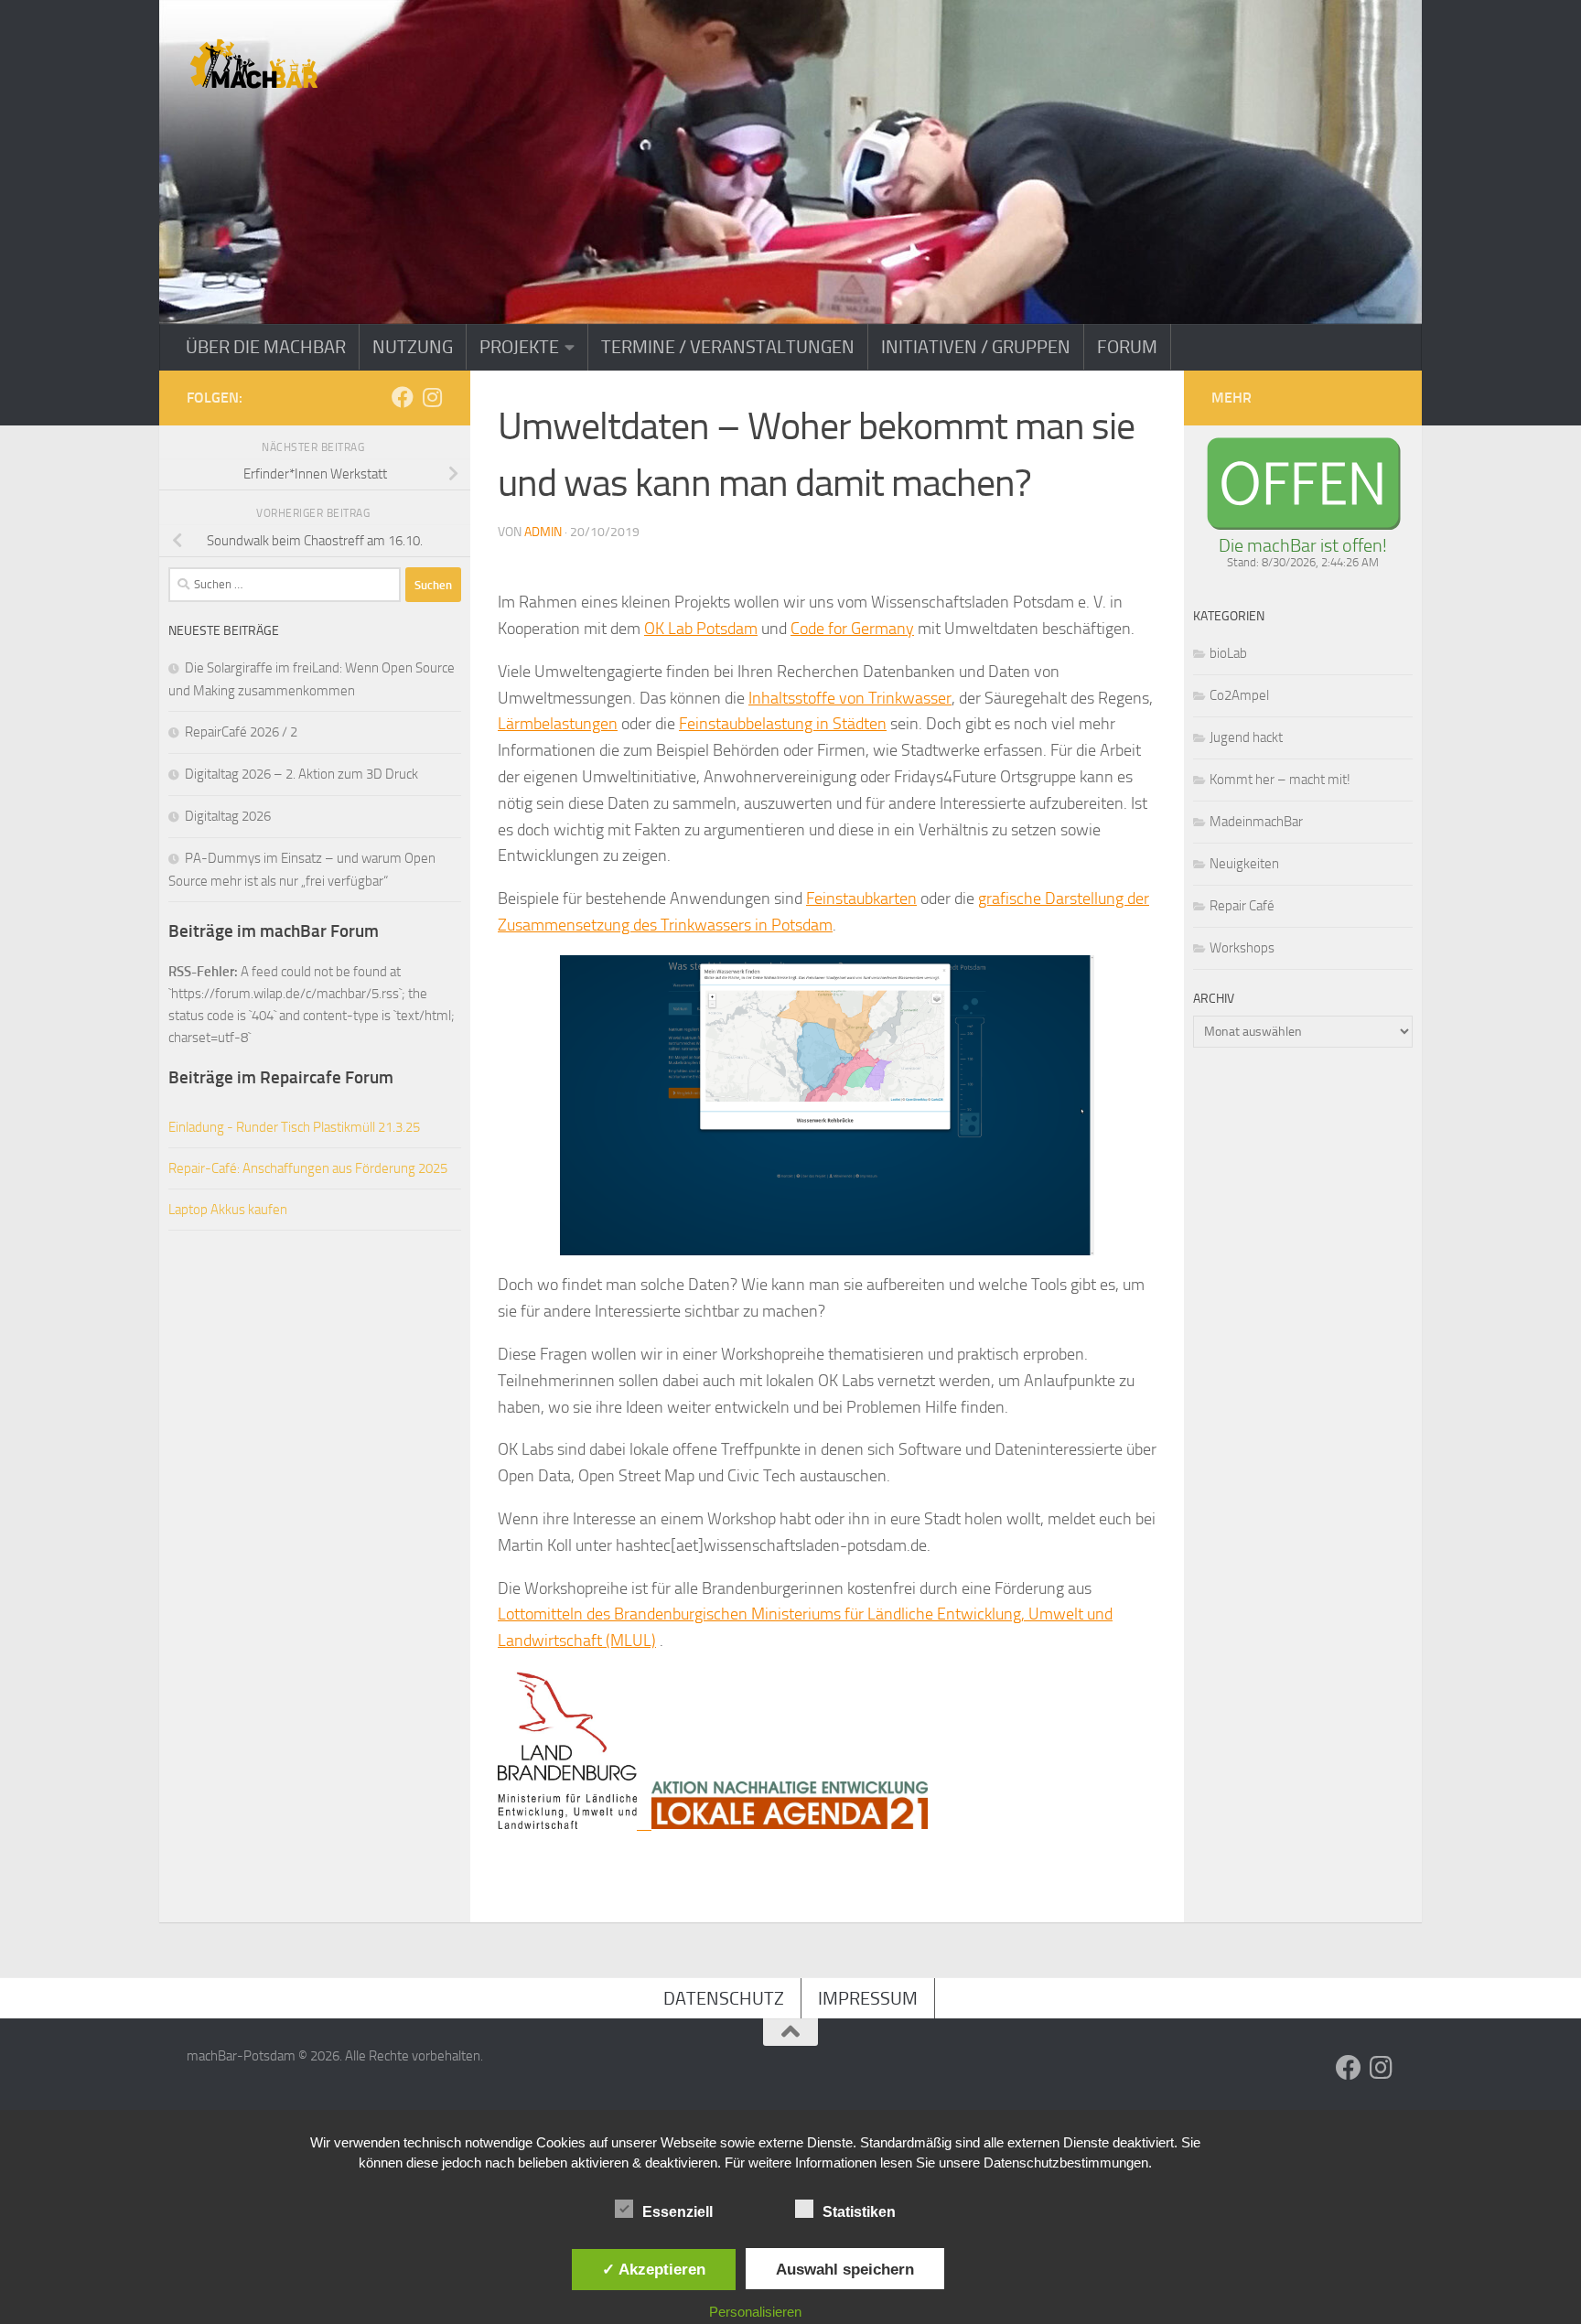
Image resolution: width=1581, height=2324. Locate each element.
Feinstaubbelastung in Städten (783, 724)
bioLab (1228, 653)
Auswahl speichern (845, 2269)
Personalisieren (755, 2312)
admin (543, 532)
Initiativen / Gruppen (976, 347)
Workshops (1242, 948)
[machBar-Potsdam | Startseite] (254, 64)
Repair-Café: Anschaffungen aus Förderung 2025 (308, 1168)
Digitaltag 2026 (228, 816)
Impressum (868, 1998)
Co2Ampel (1239, 695)
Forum (1127, 347)
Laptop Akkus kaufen (228, 1210)
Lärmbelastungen (558, 724)
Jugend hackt (1246, 737)
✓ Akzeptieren (654, 2269)
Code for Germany (852, 629)
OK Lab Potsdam (701, 629)
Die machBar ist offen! (1303, 545)
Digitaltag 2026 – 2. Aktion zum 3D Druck (301, 774)
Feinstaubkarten (861, 898)
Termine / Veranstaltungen (728, 347)
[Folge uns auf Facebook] (403, 397)
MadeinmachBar (1256, 822)
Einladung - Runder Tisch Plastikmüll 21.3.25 (294, 1127)
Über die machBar (266, 347)
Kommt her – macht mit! (1280, 780)
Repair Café (1242, 906)
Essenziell (678, 2212)
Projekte (519, 347)
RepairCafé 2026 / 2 (241, 732)
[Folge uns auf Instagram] (432, 397)
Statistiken (859, 2212)
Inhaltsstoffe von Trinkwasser (850, 698)
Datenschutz (724, 1998)
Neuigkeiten (1244, 864)
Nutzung (413, 347)
